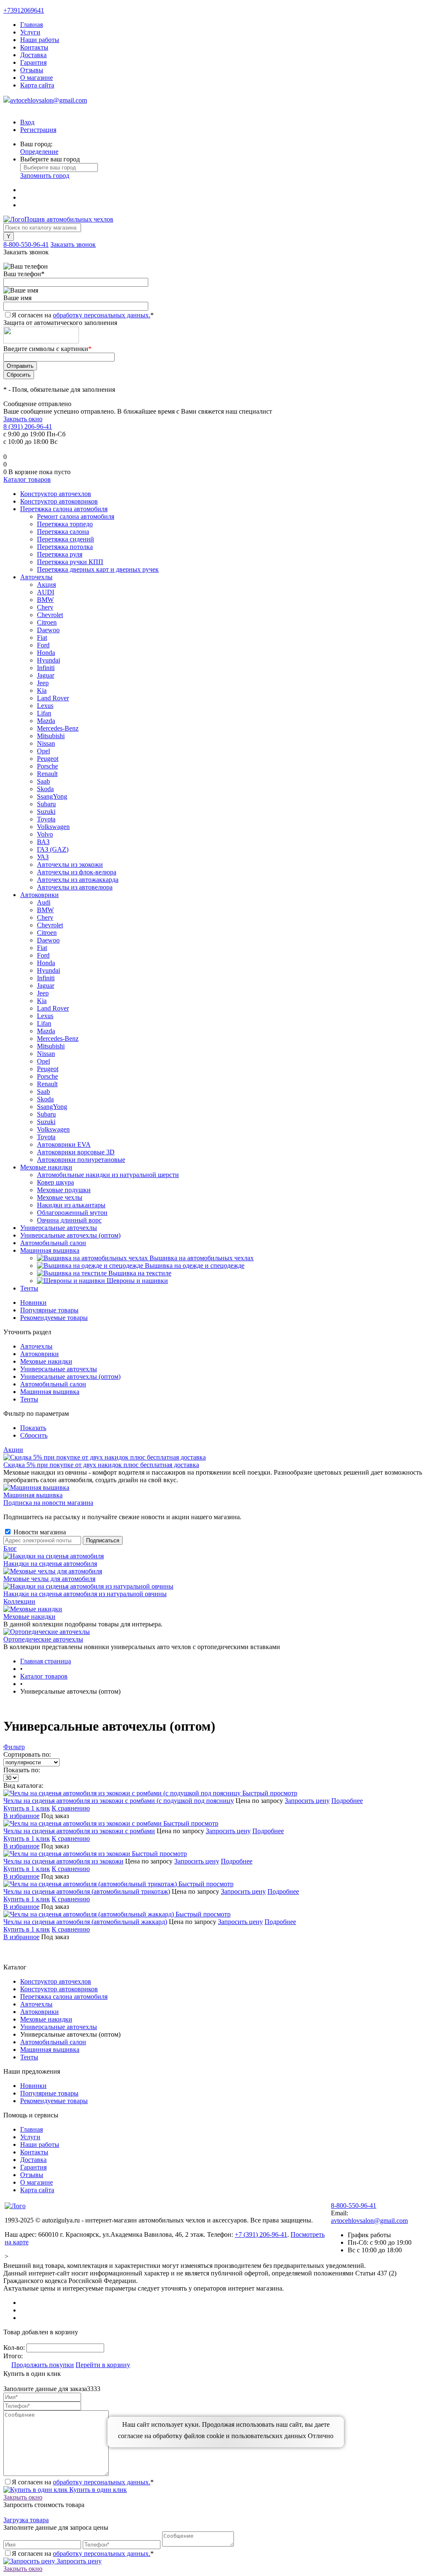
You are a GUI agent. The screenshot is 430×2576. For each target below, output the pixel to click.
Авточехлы (36, 1346)
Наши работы (40, 40)
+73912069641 (24, 10)
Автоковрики (39, 1354)
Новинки (33, 1303)
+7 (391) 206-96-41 (261, 2234)
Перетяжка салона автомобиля (64, 1997)
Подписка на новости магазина (48, 1503)
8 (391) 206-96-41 (28, 426)
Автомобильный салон (53, 1384)
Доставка (33, 55)
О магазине (37, 78)
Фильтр (14, 1747)
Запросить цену (307, 1801)
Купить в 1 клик (27, 1808)
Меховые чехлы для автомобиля (49, 1579)
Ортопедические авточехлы (43, 1639)
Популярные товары (49, 1310)
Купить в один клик (97, 2490)
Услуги (30, 32)
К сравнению (71, 1808)
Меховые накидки (46, 1361)
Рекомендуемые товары (54, 1318)
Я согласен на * (83, 2482)
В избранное (21, 1816)
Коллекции (19, 1601)
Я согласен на (83, 315)
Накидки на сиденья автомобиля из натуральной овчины (85, 1594)
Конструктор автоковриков (59, 1989)
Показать (33, 1428)
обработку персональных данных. (102, 315)
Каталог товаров (27, 479)
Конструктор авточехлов (56, 1981)
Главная (31, 25)
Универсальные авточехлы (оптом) (70, 1376)
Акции (13, 1450)
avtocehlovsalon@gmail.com (49, 100)
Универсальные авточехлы (59, 1369)
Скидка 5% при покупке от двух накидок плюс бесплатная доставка (101, 1465)
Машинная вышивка (50, 1392)
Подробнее (347, 1801)
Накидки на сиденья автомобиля (50, 1564)
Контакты (34, 47)
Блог (10, 1548)
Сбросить (34, 1435)
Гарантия (33, 62)
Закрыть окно (23, 419)
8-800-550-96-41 (26, 244)
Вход (27, 122)
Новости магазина (39, 1532)
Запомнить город (45, 176)
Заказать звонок (73, 244)
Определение (39, 152)
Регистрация (38, 130)
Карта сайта (37, 85)
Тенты (29, 1399)
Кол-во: (15, 2348)
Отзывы (32, 70)
